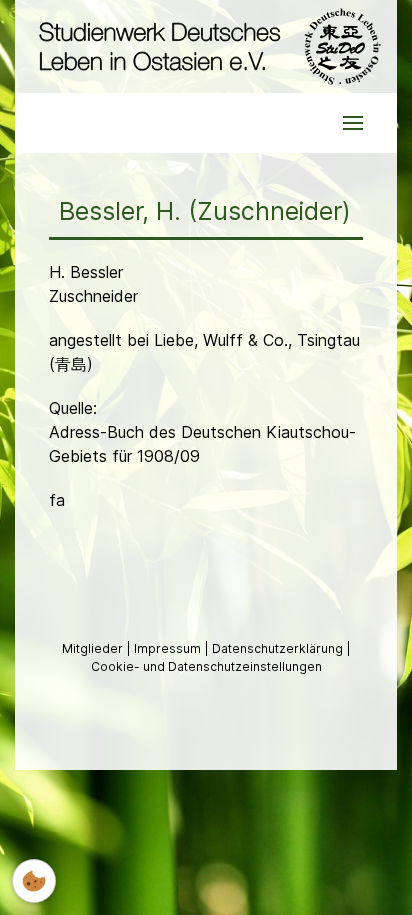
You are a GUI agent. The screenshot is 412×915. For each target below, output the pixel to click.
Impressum (169, 648)
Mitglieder (94, 648)
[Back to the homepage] (206, 46)
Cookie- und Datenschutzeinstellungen (206, 666)
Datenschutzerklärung (279, 648)
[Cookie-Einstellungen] (34, 881)
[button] (353, 123)
